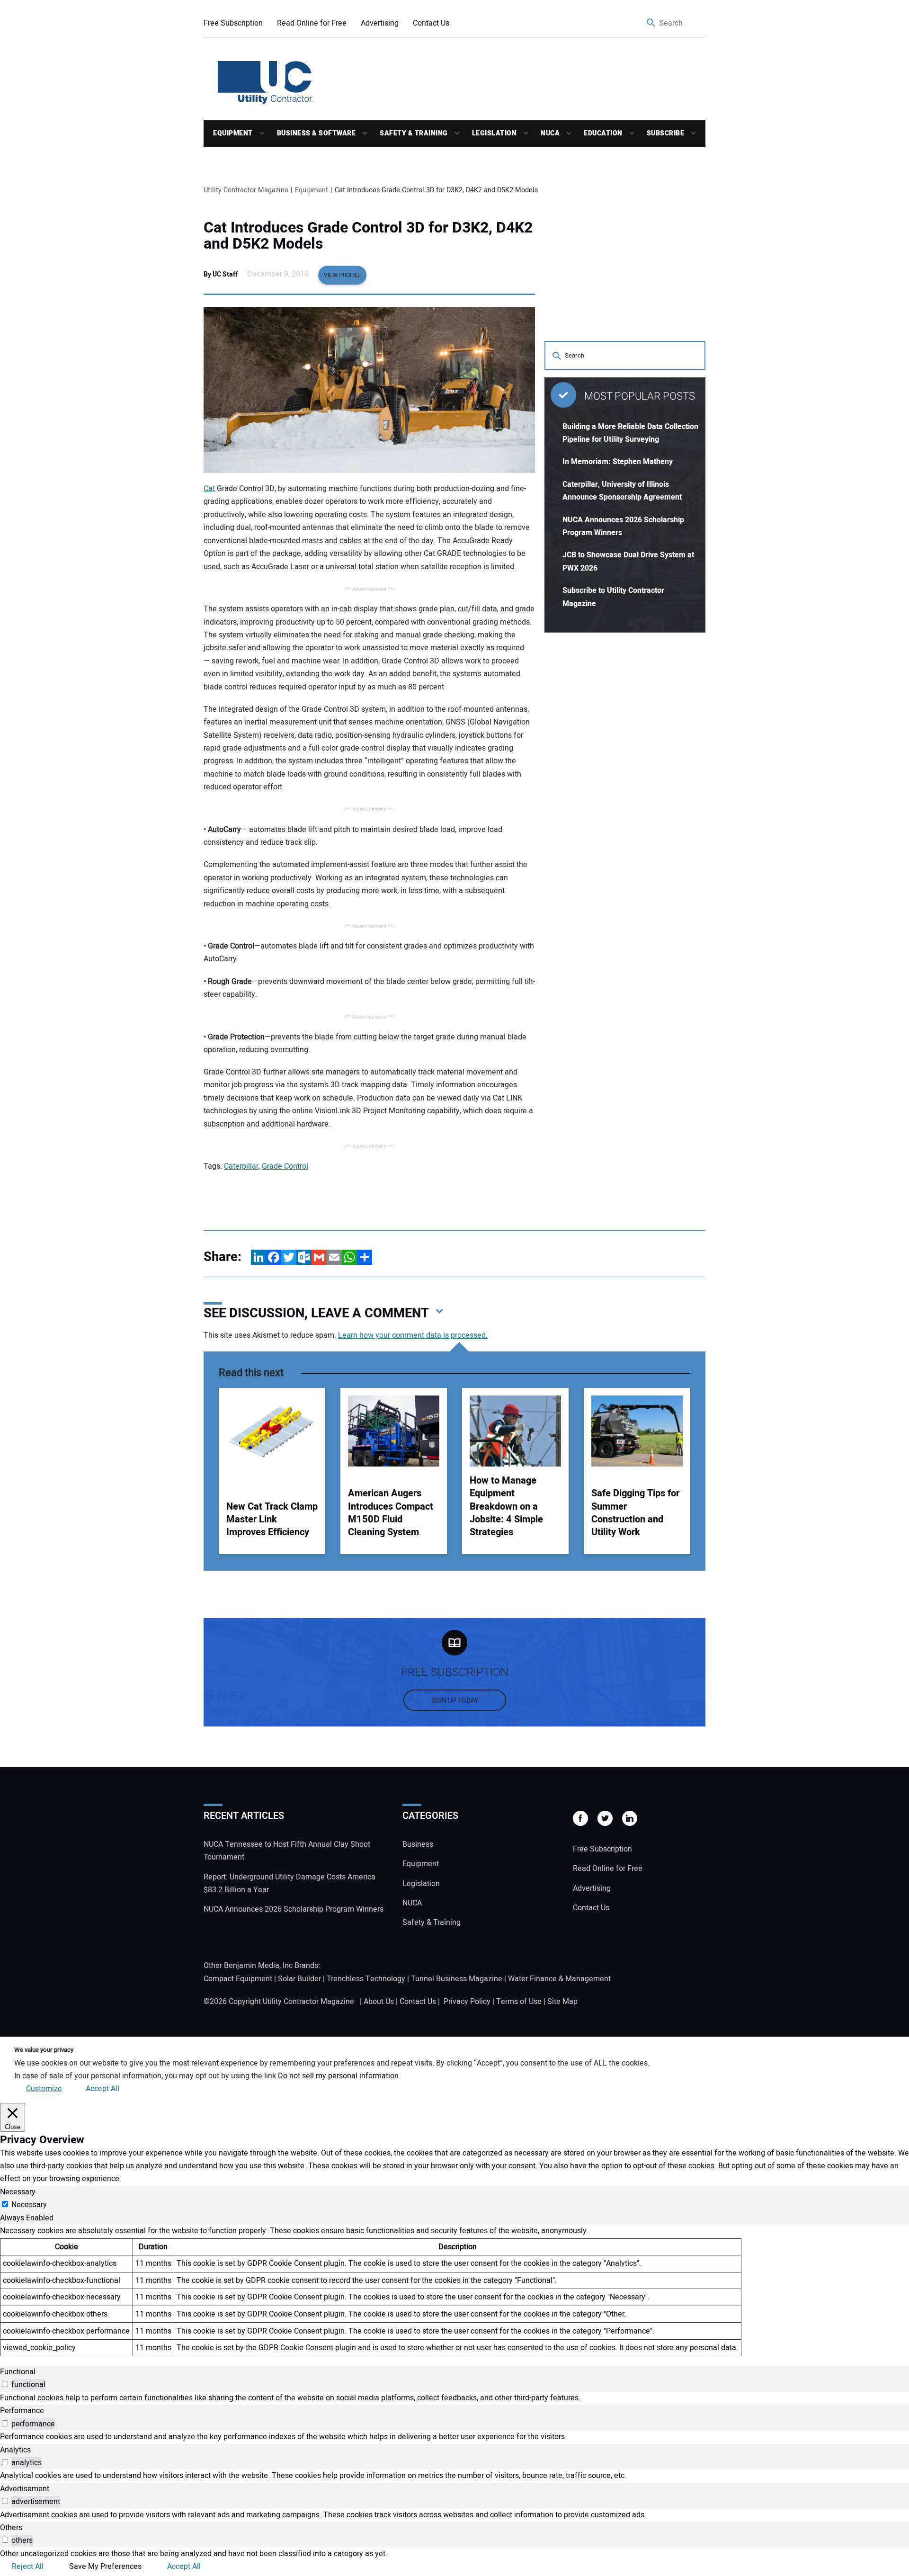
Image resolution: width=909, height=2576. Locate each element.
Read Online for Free (312, 23)
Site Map (562, 2002)
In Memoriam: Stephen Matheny (618, 462)
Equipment (233, 133)
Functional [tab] (18, 2372)
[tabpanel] (454, 2290)
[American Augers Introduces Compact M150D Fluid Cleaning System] (394, 1431)
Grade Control (285, 1166)
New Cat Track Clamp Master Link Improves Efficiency (272, 1520)
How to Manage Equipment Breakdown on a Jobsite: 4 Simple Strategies (506, 1507)
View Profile (342, 275)
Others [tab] (11, 2528)
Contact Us (431, 23)
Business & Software (316, 133)
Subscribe (666, 133)
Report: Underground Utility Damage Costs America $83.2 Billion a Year (290, 1883)
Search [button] (651, 23)
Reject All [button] (28, 2567)
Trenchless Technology (366, 1979)
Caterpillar (241, 1166)
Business (418, 1844)
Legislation (495, 133)
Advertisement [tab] (25, 2489)
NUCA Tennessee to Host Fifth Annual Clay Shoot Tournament (287, 1851)
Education (603, 133)
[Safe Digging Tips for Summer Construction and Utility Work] (637, 1431)
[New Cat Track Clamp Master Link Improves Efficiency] (272, 1431)
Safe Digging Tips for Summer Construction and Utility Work (635, 1513)
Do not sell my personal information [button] (338, 2076)
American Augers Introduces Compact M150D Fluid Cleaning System (391, 1513)
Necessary (29, 2205)
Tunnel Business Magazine (457, 1979)
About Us (379, 2002)
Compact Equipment (238, 1979)
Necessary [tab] (18, 2192)
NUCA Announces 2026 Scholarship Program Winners (294, 1909)
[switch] (5, 2384)
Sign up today (455, 1701)
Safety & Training (414, 133)
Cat (209, 489)
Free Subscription (233, 23)
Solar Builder (299, 1979)
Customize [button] (44, 2089)
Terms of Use (519, 2002)
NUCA (550, 133)
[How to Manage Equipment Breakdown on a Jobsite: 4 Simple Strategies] (515, 1431)
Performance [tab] (22, 2411)
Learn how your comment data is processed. (413, 1335)
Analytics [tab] (15, 2450)
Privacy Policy (467, 2002)
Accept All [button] (102, 2089)
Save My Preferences (105, 2567)
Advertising (380, 23)
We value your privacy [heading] (44, 2050)
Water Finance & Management (559, 1979)
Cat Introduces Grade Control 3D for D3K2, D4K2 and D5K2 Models (368, 236)
